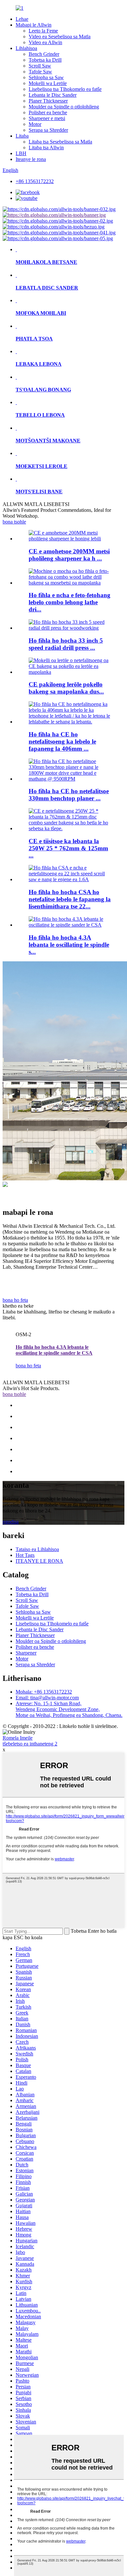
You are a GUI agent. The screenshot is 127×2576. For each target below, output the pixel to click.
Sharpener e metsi (47, 118)
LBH (21, 153)
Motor (35, 124)
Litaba (22, 136)
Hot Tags (25, 1555)
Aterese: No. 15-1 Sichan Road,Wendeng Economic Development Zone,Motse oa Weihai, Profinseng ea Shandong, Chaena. (69, 1709)
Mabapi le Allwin (34, 25)
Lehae (22, 19)
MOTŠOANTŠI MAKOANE (48, 441)
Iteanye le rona (31, 159)
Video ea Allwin (45, 42)
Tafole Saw (40, 72)
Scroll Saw (40, 66)
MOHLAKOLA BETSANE (46, 262)
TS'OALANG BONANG (43, 390)
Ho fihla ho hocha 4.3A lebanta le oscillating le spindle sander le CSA (54, 1350)
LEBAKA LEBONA (39, 364)
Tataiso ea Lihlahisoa (37, 1549)
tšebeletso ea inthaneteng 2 (30, 1744)
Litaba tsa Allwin (46, 148)
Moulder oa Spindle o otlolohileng (64, 107)
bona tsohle (14, 522)
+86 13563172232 (35, 181)
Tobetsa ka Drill (45, 60)
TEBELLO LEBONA (40, 415)
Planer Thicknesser (48, 101)
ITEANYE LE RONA (39, 1561)
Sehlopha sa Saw (46, 77)
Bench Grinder (44, 54)
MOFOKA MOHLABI (41, 313)
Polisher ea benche (48, 112)
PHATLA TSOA (34, 339)
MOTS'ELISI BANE (39, 492)
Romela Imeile (18, 1738)
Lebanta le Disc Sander (53, 95)
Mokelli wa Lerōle (48, 83)
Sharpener (26, 1653)
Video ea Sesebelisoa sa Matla (60, 37)
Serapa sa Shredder (48, 130)
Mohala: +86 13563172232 (44, 1692)
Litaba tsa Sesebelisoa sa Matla (60, 142)
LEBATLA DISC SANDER (47, 288)
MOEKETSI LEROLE (42, 466)
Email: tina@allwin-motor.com (47, 1698)
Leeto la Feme (43, 31)
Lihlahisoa (26, 48)
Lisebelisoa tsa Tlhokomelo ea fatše (65, 89)
